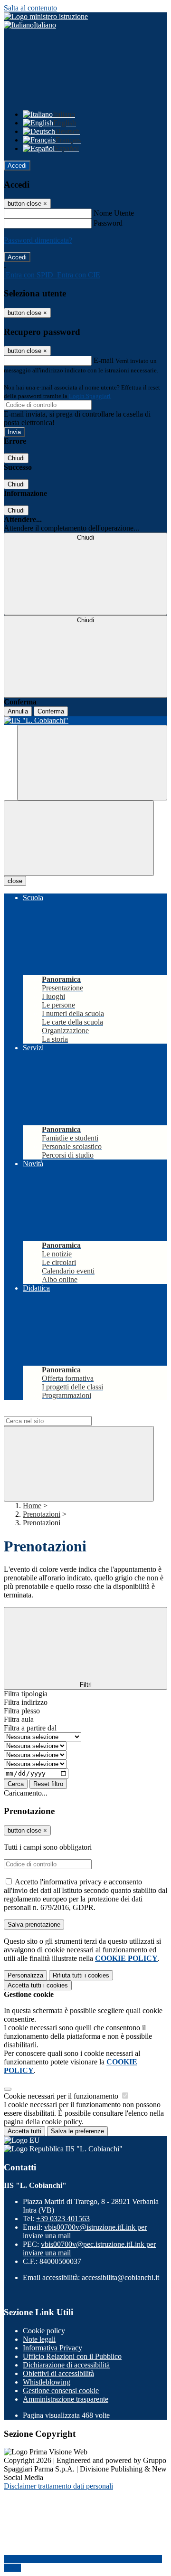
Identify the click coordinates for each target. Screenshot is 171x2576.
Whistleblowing (47, 2382)
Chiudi (16, 458)
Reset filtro (48, 1784)
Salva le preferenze (77, 2131)
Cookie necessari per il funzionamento (62, 2096)
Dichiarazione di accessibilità (66, 2365)
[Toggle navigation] (79, 838)
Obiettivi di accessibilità (58, 2373)
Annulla (18, 711)
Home (32, 1506)
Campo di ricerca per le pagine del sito (61, 1412)
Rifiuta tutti (81, 1975)
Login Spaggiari (90, 396)
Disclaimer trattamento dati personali (58, 2486)
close (15, 881)
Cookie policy (44, 2331)
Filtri (86, 1685)
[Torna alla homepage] (85, 721)
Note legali (39, 2339)
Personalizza (25, 1975)
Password (108, 223)
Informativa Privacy (52, 2348)
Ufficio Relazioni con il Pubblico (72, 2356)
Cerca (16, 1784)
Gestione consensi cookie (61, 2391)
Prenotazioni (42, 1514)
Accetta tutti (38, 1985)
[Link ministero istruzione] (46, 16)
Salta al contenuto (30, 8)
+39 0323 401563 (63, 2219)
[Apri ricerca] (92, 763)
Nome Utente (114, 213)
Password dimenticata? (38, 240)
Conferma (51, 711)
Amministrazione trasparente (66, 2399)
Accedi (17, 166)
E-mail (104, 360)
